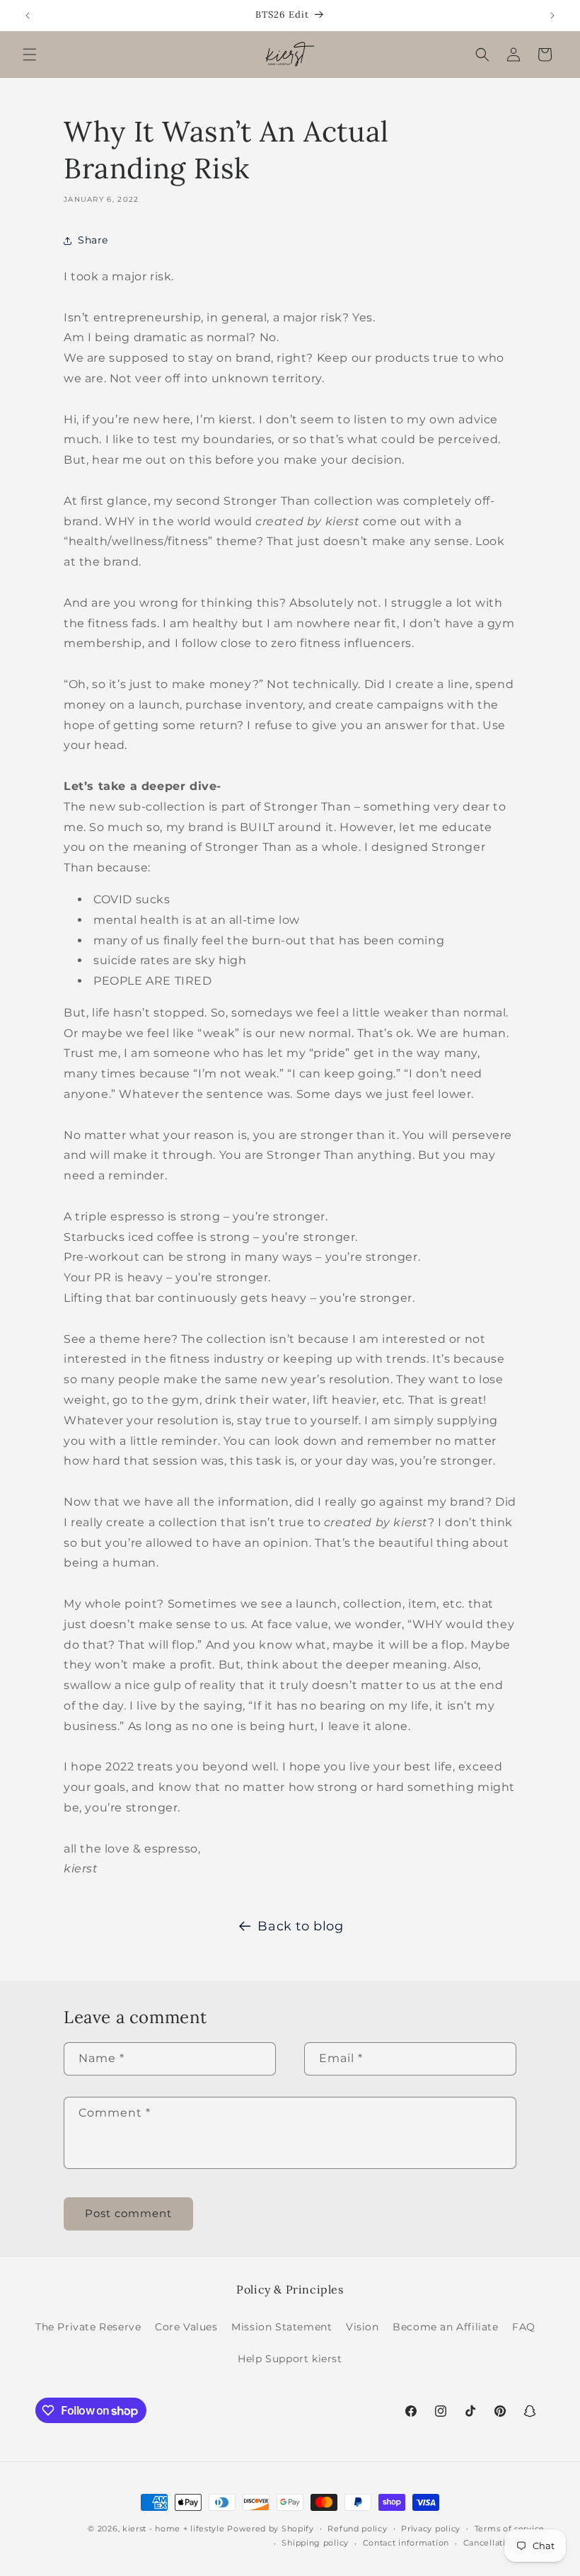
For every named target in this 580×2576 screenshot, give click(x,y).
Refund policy (357, 2529)
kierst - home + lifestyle (174, 2529)
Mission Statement (282, 2327)
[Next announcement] (552, 16)
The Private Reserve (88, 2327)
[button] (30, 55)
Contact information (406, 2543)
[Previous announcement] (28, 16)
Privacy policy (431, 2529)
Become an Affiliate (445, 2327)
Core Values (186, 2327)
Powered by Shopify (271, 2529)
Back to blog (300, 1926)
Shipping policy (315, 2543)
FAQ (524, 2327)
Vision (362, 2327)
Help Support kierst (290, 2359)
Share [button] (93, 240)
